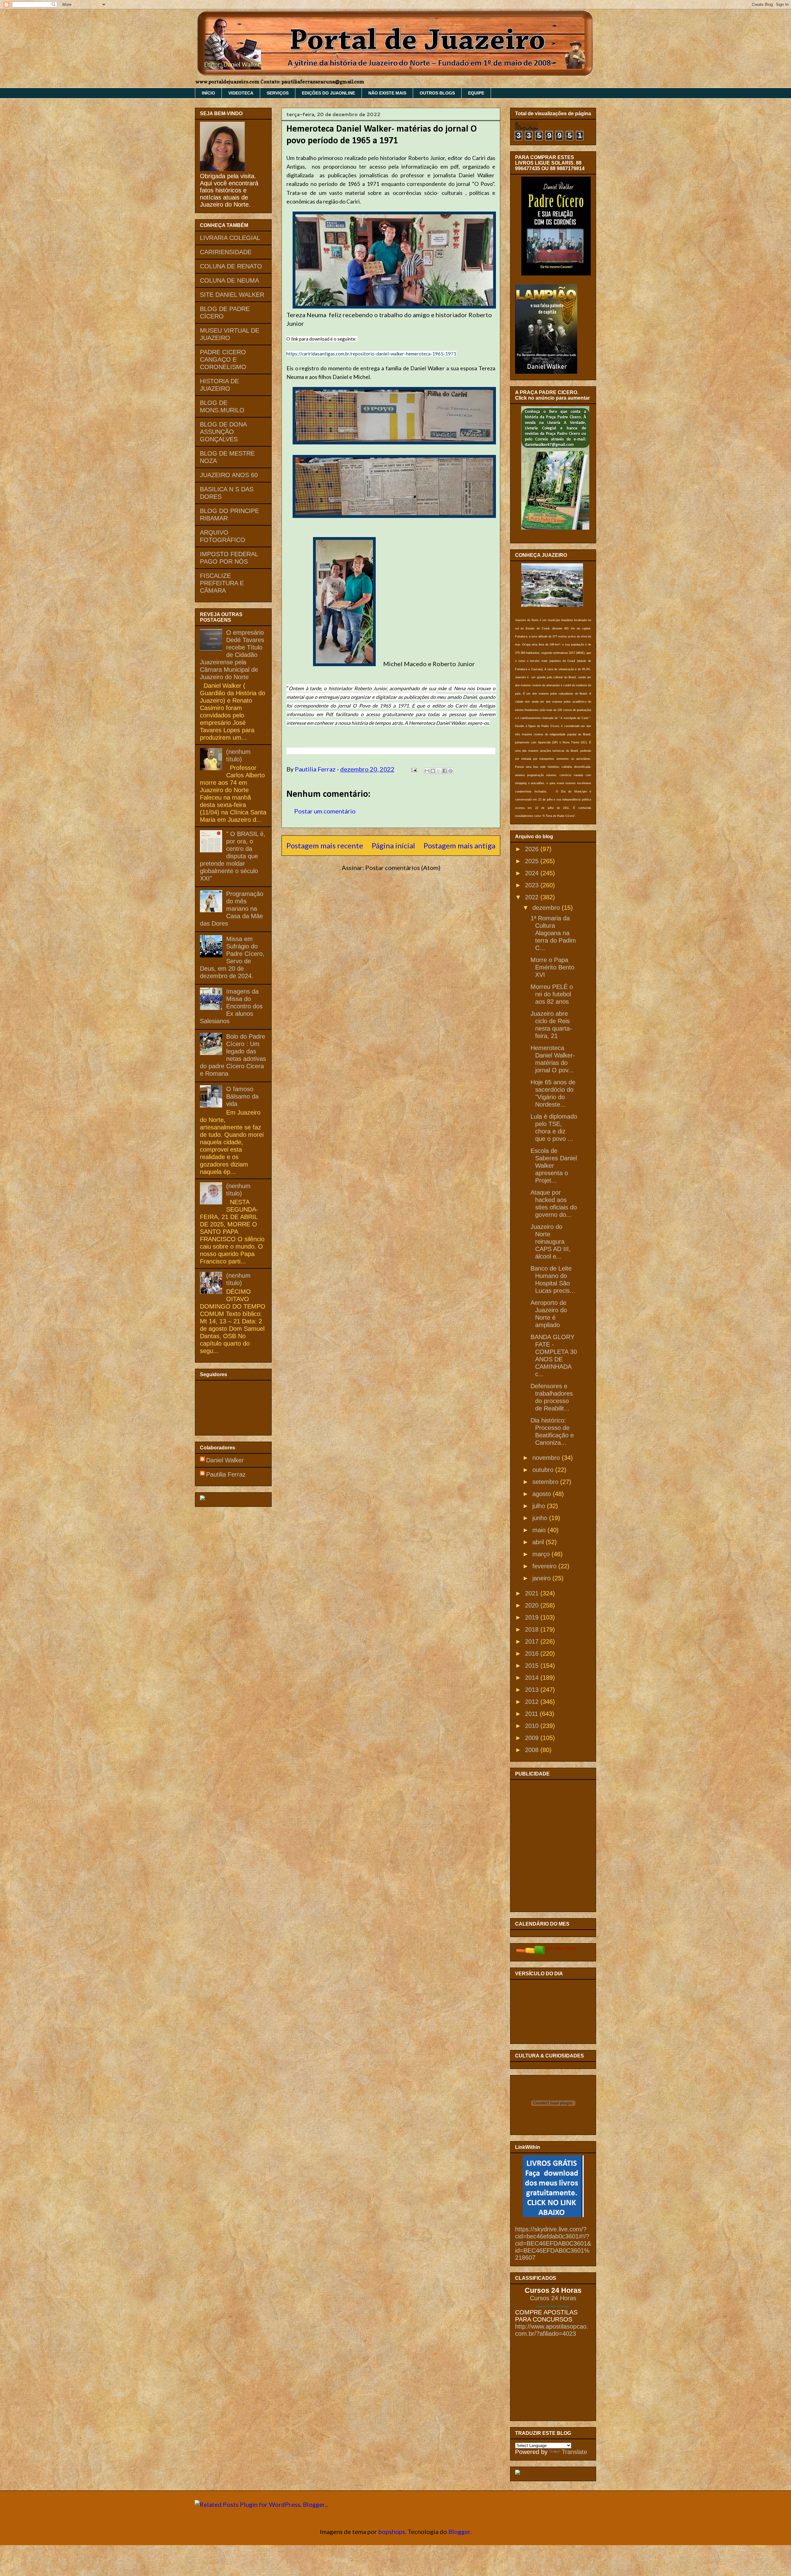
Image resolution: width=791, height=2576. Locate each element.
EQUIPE (476, 93)
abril (539, 1542)
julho (540, 1506)
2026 (533, 849)
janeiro (542, 1578)
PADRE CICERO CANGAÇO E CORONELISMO (223, 359)
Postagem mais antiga (459, 845)
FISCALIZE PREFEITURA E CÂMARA (222, 583)
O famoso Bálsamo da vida (242, 1096)
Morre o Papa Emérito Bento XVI (552, 967)
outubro (544, 1470)
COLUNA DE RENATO (231, 266)
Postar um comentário (325, 811)
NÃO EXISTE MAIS (387, 93)
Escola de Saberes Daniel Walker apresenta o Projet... (554, 1166)
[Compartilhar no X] (439, 771)
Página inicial (393, 845)
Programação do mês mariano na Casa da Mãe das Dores (232, 909)
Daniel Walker (225, 1460)
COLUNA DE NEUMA (229, 280)
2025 (533, 861)
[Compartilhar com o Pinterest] (450, 771)
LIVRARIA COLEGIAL (230, 238)
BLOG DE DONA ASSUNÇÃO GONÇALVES (223, 432)
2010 (533, 1726)
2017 (533, 1641)
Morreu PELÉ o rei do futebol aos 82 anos (552, 994)
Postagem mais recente (325, 845)
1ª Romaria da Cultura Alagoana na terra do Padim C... (553, 933)
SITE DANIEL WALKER (232, 295)
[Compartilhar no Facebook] (445, 771)
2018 (533, 1629)
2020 (533, 1605)
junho (541, 1518)
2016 (533, 1654)
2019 (533, 1617)
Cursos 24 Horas (553, 2298)
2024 (533, 873)
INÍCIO (208, 93)
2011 (532, 1714)
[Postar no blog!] (433, 771)
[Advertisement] (546, 1844)
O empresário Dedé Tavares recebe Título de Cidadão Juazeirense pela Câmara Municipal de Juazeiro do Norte (232, 655)
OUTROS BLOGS (437, 93)
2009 (533, 1738)
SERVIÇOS (278, 93)
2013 (533, 1690)
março (542, 1554)
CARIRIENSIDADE (226, 252)
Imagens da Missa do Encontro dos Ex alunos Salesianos (231, 1006)
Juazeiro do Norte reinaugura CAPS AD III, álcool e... (551, 1242)
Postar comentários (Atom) (403, 868)
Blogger (459, 2532)
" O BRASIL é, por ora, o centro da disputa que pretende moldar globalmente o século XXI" (233, 856)
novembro (547, 1458)
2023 (533, 885)
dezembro (547, 908)
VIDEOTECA (241, 93)
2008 (533, 1750)
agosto (543, 1494)
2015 (533, 1666)
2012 (533, 1702)
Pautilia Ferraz (316, 769)
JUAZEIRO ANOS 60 (229, 475)
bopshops (392, 2532)
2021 (533, 1593)
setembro (546, 1482)
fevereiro (545, 1566)
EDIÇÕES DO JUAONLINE (328, 93)
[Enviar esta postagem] (413, 769)
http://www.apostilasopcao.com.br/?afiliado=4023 (552, 2330)
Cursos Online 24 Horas (553, 2306)
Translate (574, 2452)
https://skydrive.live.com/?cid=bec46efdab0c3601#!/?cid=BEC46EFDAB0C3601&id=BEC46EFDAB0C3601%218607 (553, 2243)
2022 (533, 897)
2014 (533, 1678)
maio (540, 1530)
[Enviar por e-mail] (427, 771)
